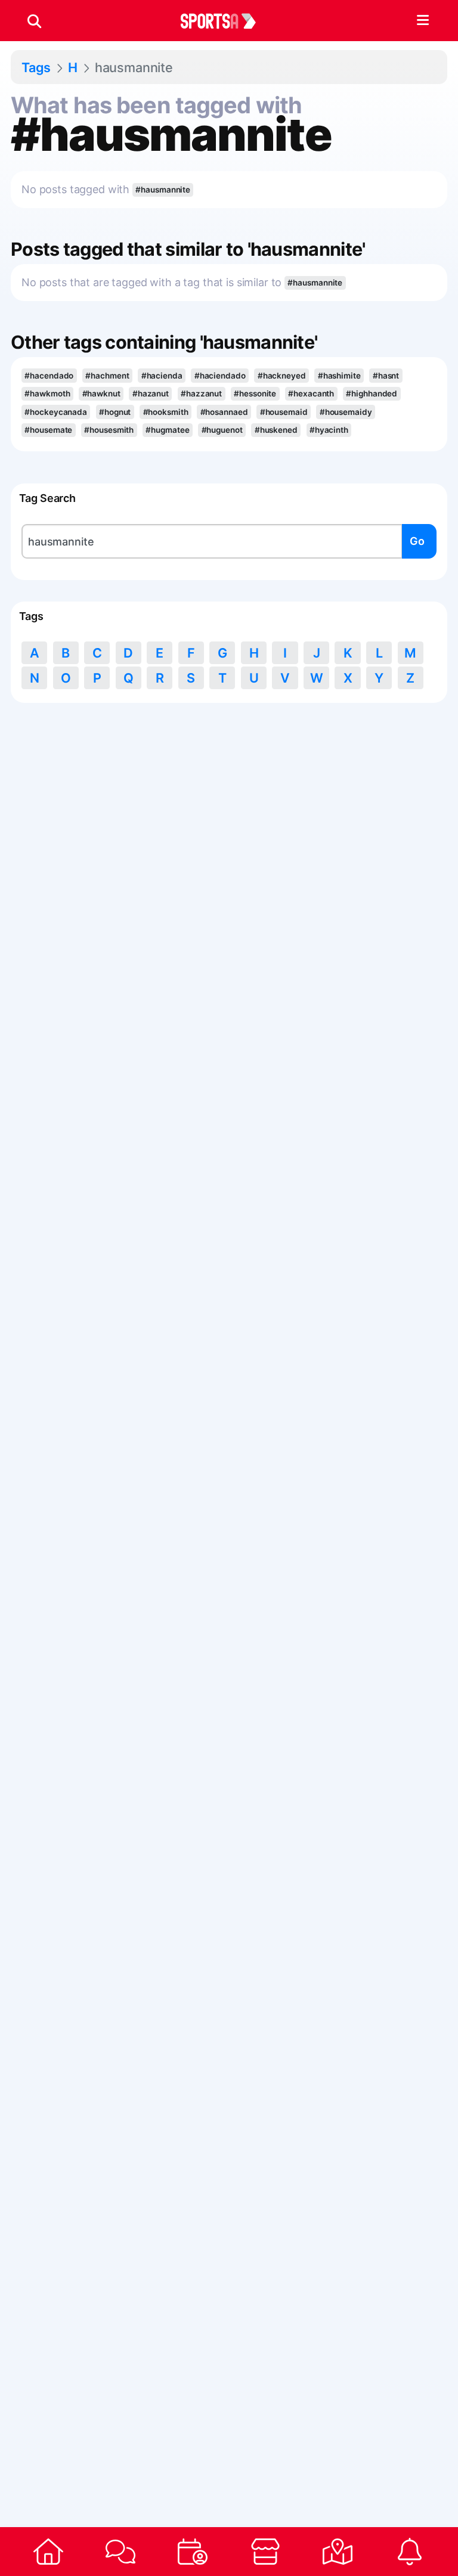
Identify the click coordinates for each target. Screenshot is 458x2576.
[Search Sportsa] (34, 21)
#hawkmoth (47, 393)
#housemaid (284, 412)
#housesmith (109, 430)
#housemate (48, 430)
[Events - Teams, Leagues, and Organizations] (193, 2552)
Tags (36, 67)
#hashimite (339, 376)
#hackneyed (282, 376)
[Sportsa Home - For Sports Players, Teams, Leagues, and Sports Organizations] (225, 21)
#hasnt (386, 376)
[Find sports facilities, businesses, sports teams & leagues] (337, 2552)
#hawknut (101, 393)
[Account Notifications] (410, 2552)
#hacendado (49, 376)
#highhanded (372, 393)
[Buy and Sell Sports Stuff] (265, 2552)
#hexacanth (311, 393)
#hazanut (151, 393)
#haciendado (220, 376)
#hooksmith (166, 412)
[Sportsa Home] (48, 2552)
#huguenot (222, 430)
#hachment (107, 376)
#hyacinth (329, 430)
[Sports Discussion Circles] (120, 2552)
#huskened (276, 430)
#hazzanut (201, 393)
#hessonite (255, 393)
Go (417, 541)
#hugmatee (167, 430)
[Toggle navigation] (423, 21)
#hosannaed (224, 412)
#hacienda (162, 376)
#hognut (115, 412)
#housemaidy (346, 412)
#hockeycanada (56, 412)
